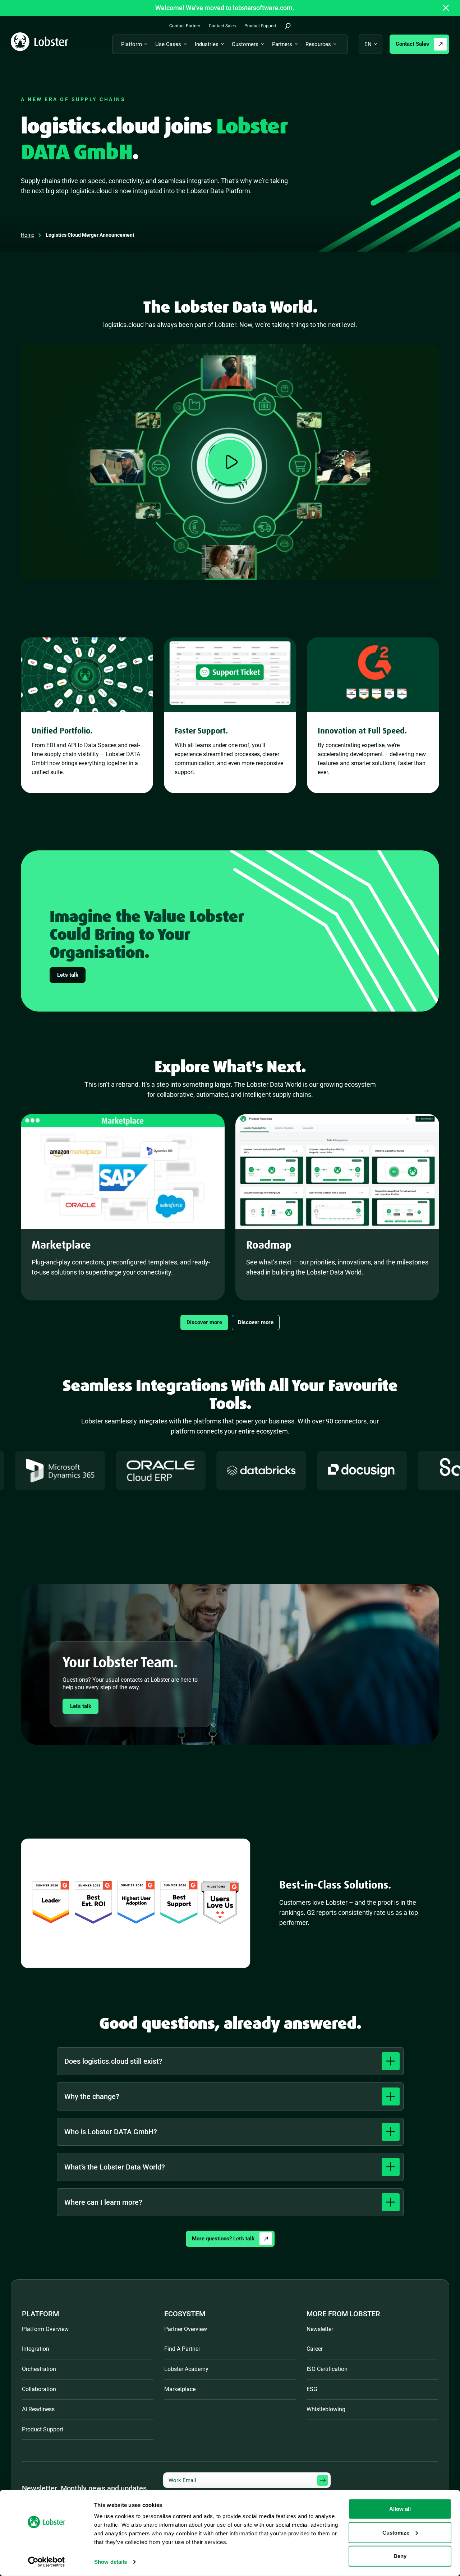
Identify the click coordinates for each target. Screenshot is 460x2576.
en (368, 44)
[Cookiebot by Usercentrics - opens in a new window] (47, 2562)
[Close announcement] (446, 8)
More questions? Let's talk (223, 2239)
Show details (111, 2562)
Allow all (400, 2509)
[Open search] (288, 26)
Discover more (204, 1322)
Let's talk (68, 975)
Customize (396, 2532)
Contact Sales (412, 44)
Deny (400, 2556)
